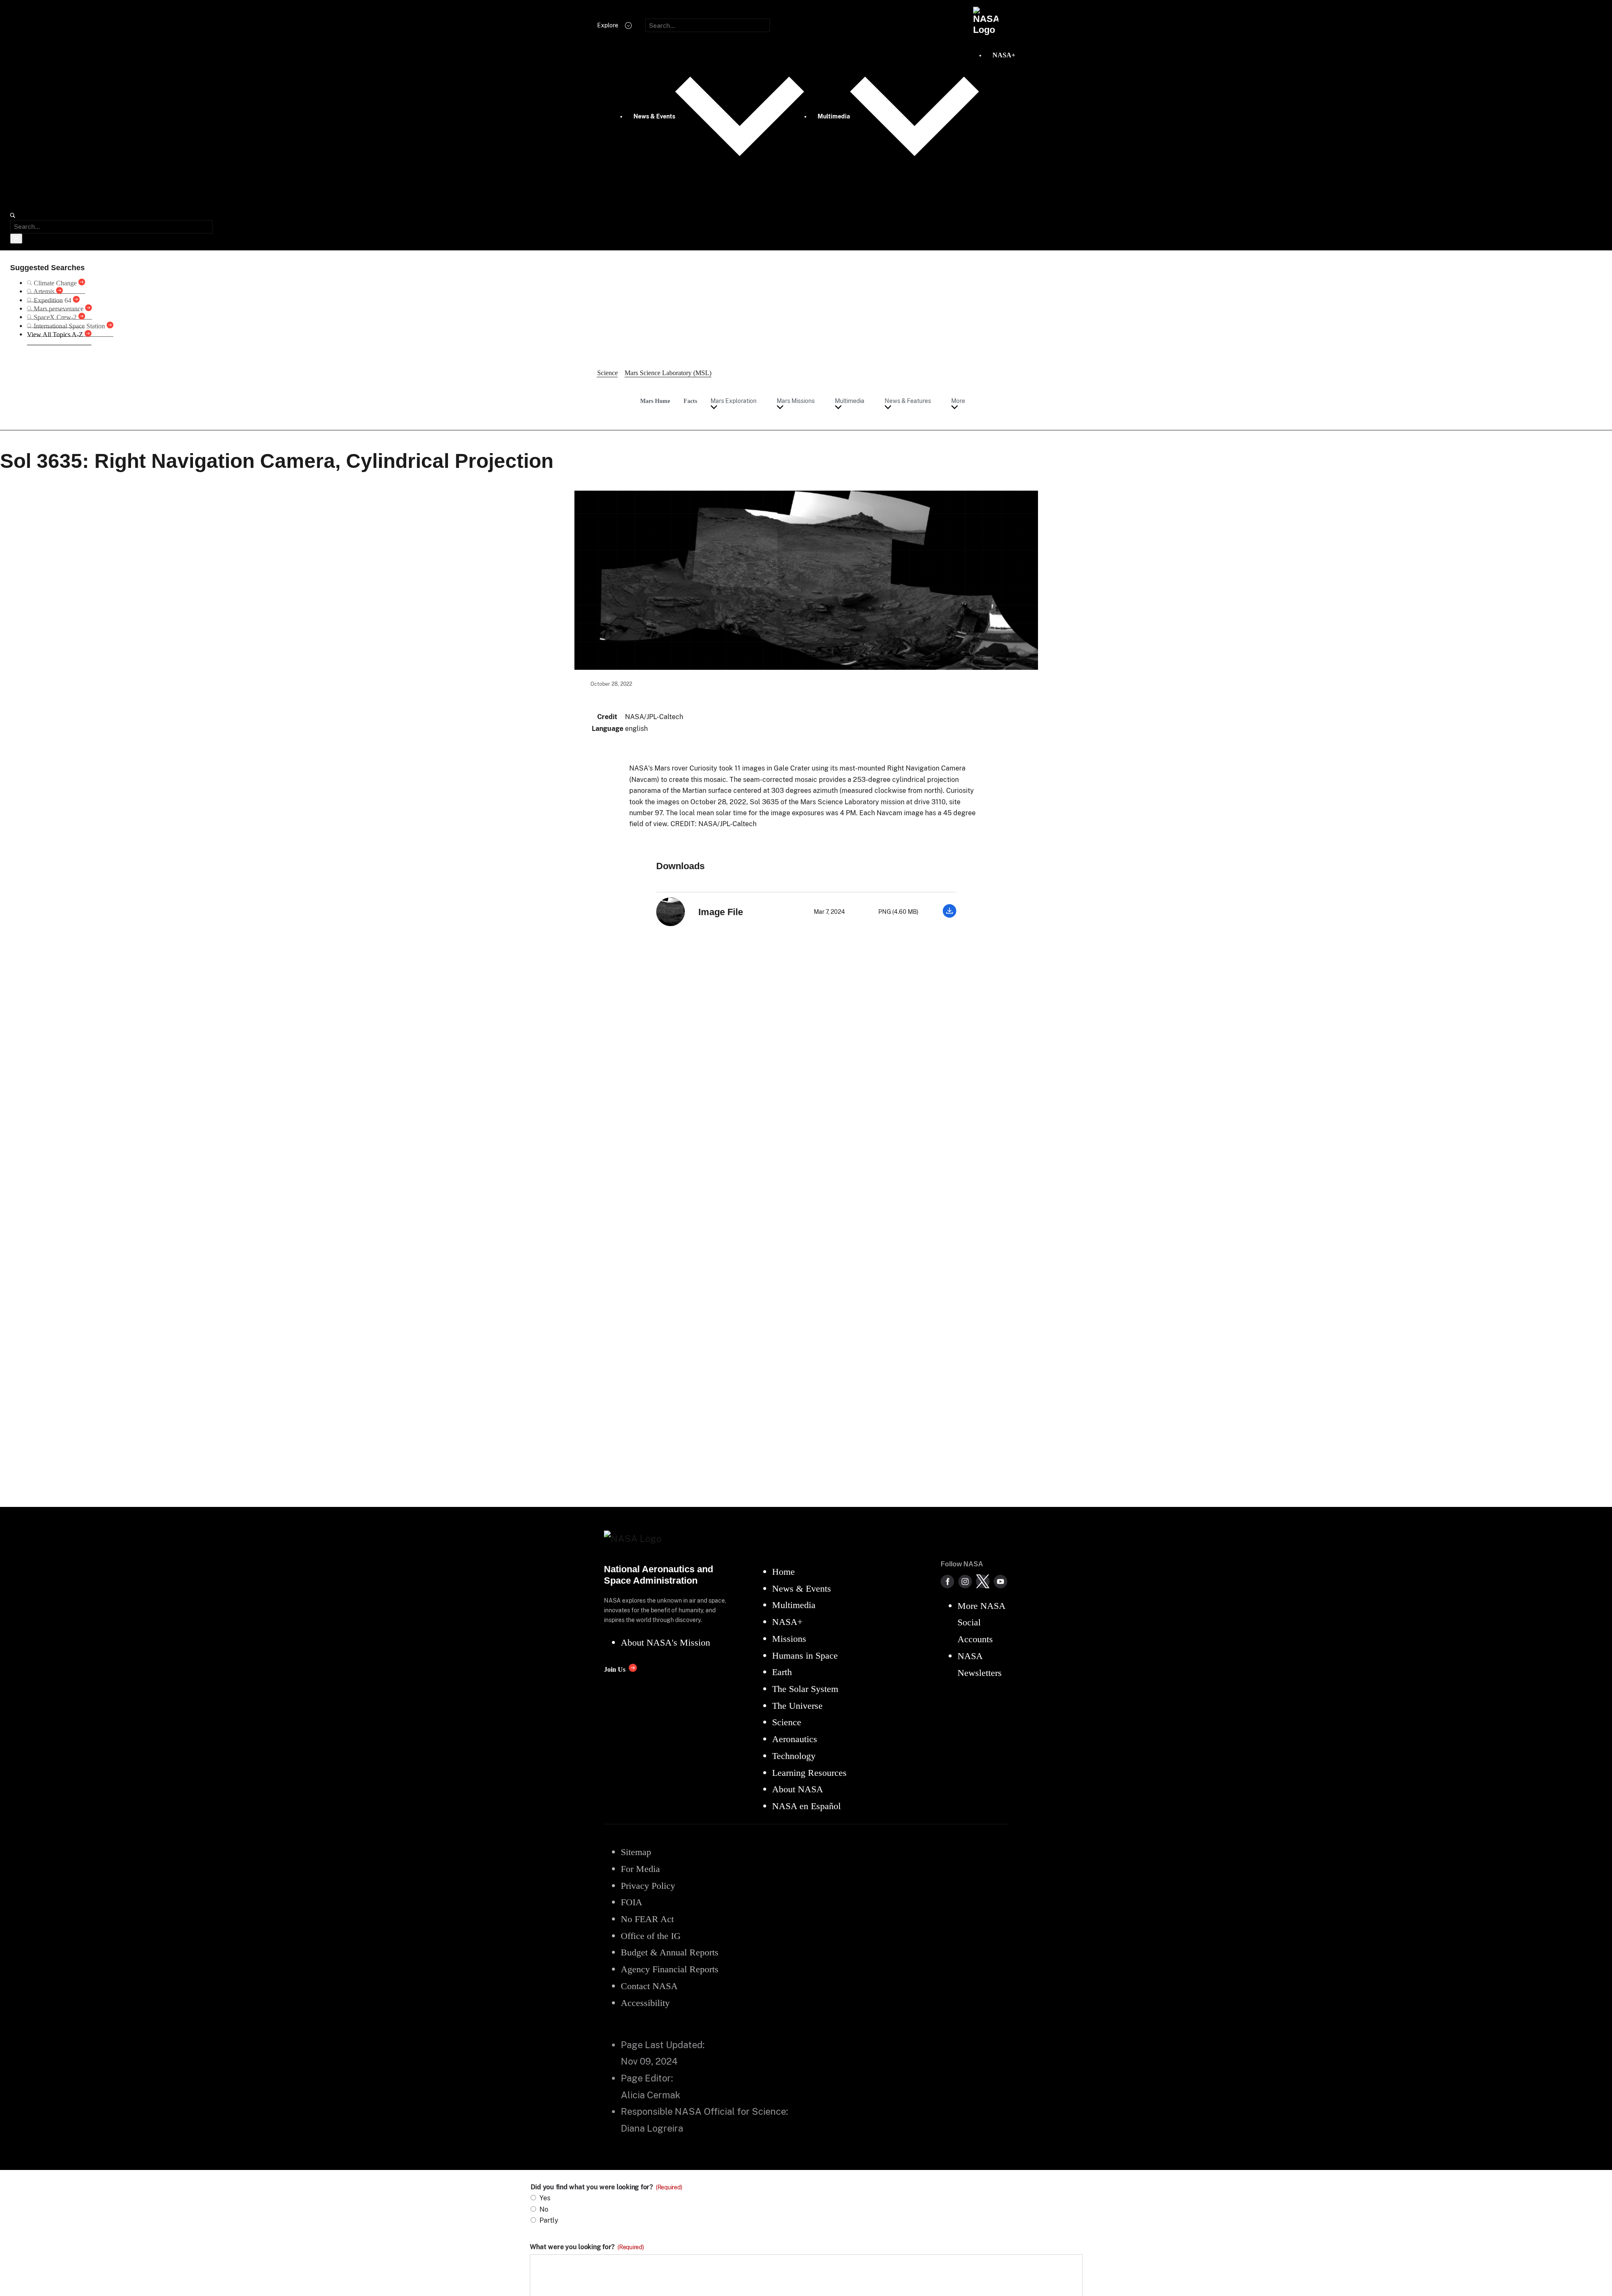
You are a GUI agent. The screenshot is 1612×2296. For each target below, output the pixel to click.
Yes (545, 2198)
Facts (690, 401)
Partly (549, 2220)
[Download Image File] (949, 915)
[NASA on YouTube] (1000, 1582)
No (544, 2209)
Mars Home (655, 401)
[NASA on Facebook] (947, 1582)
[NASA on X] (983, 1582)
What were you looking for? (587, 2247)
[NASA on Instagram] (965, 1582)
